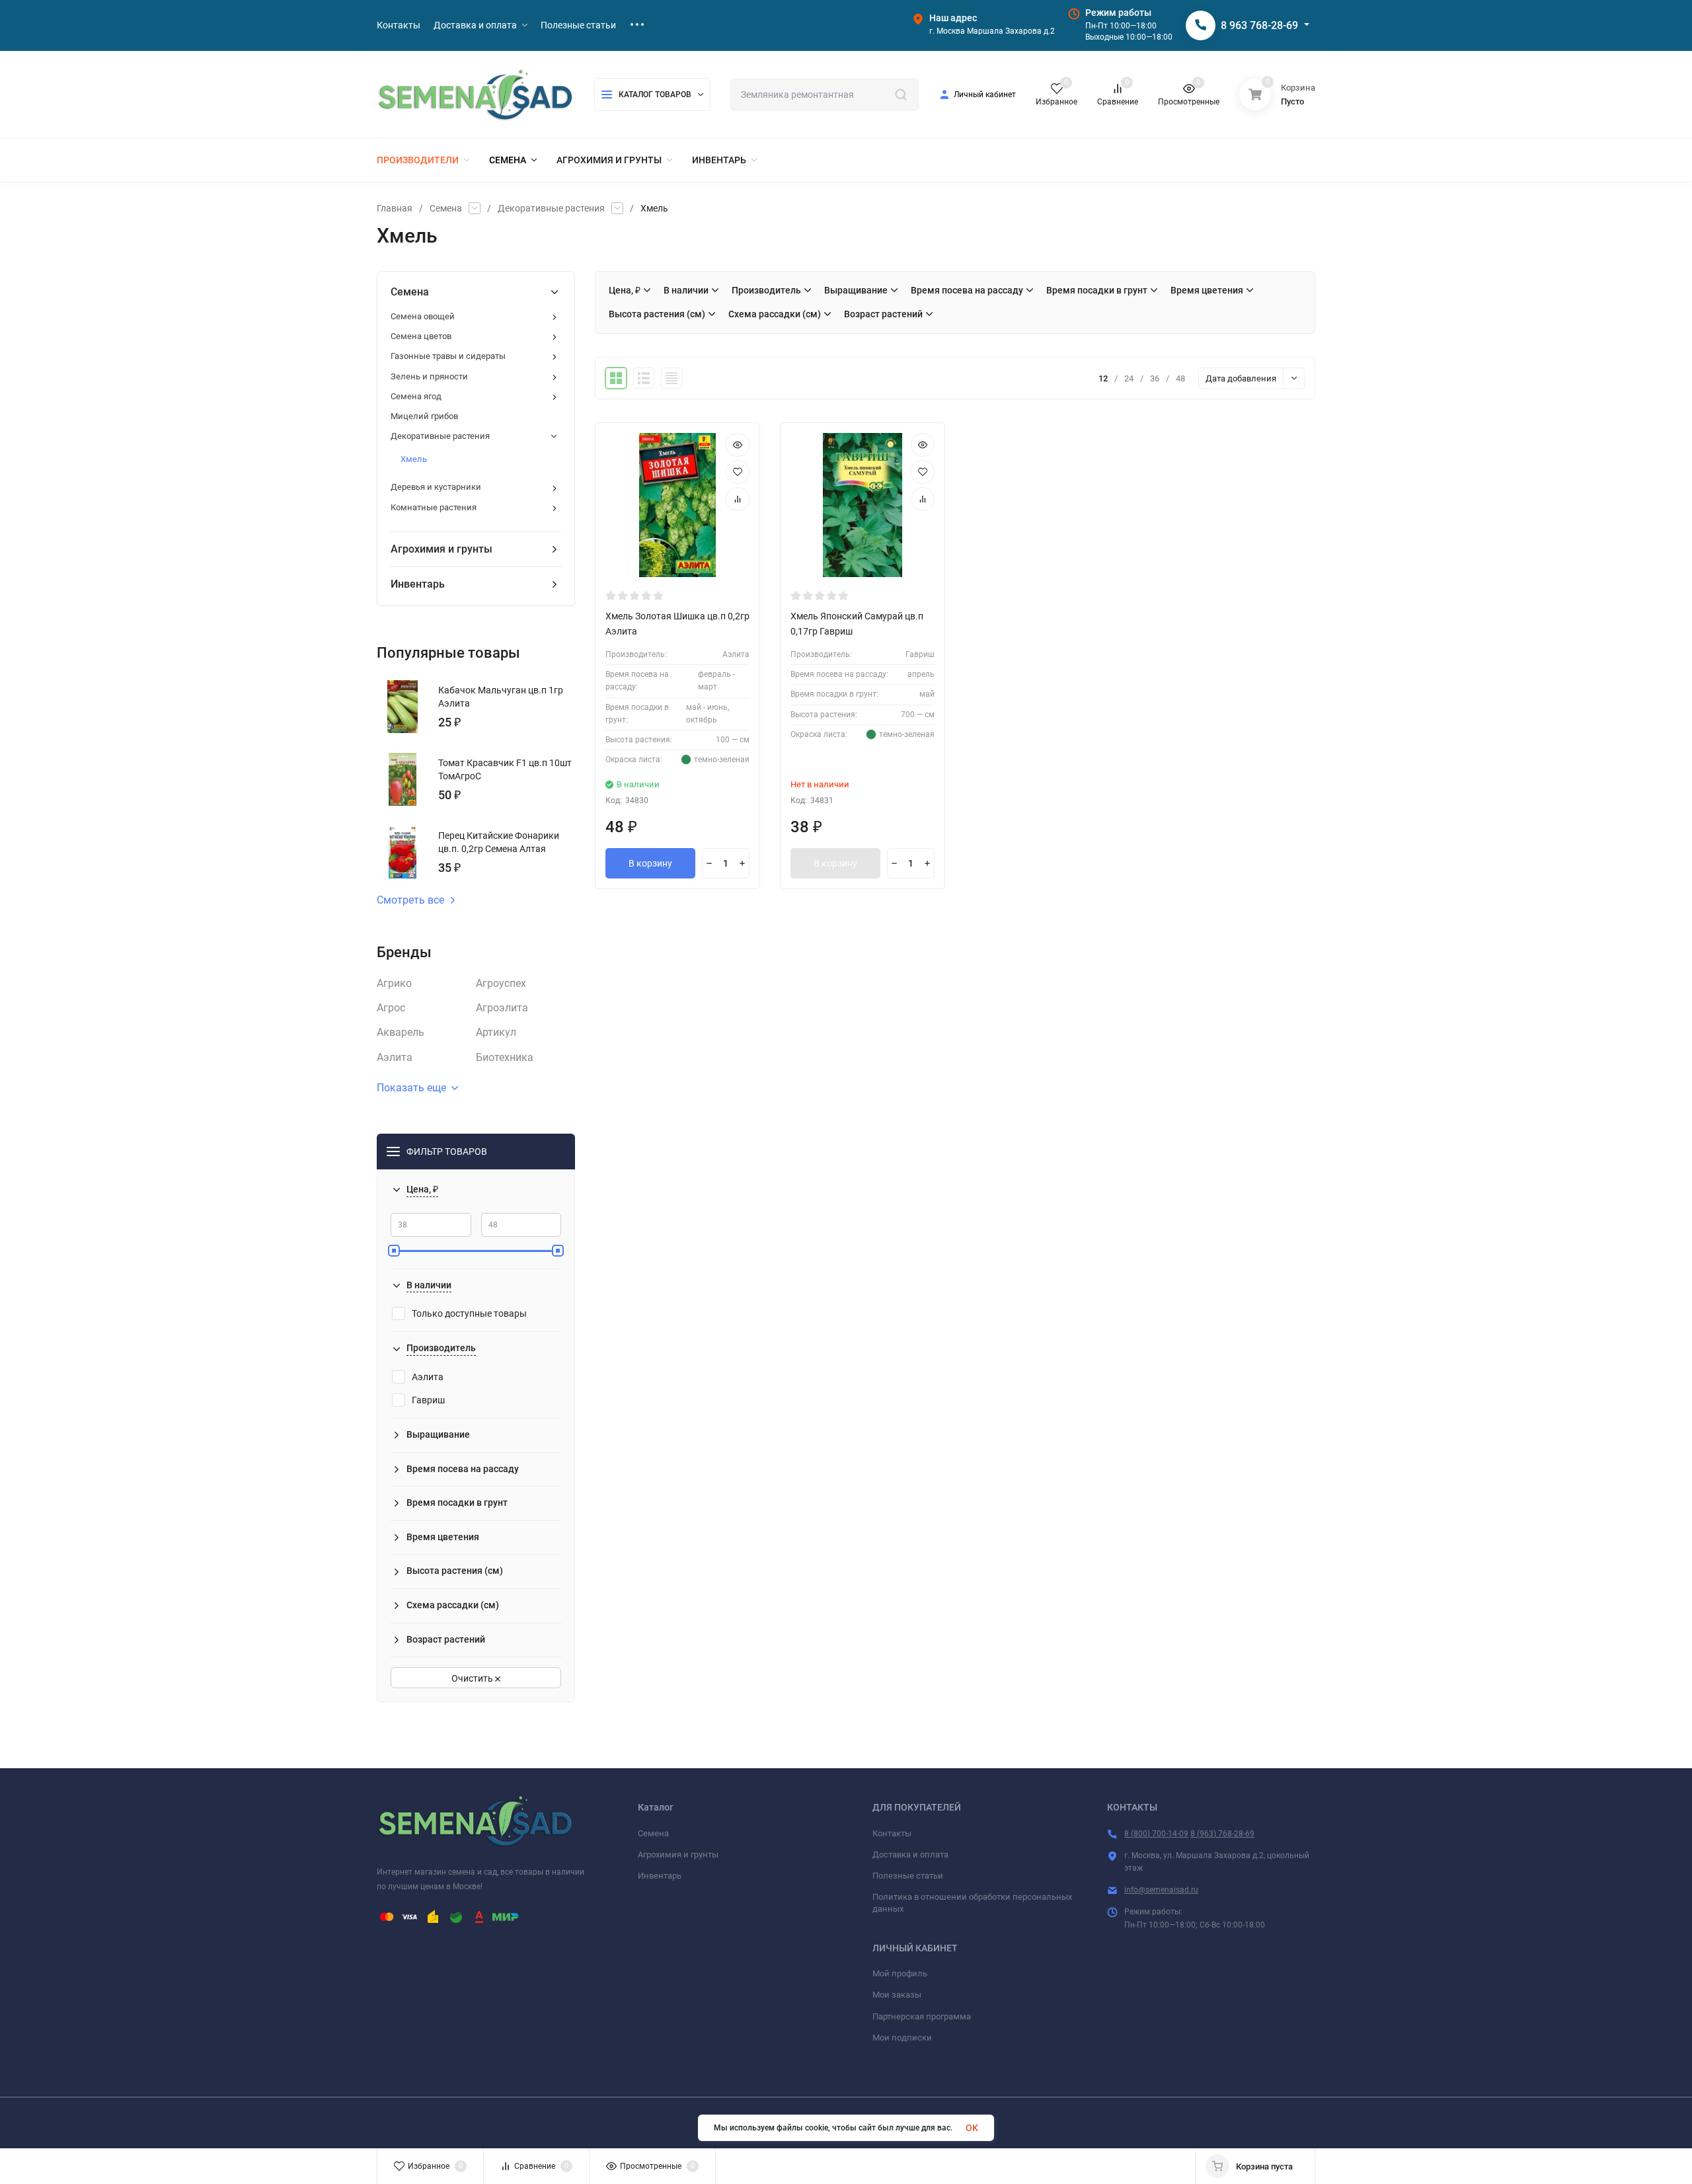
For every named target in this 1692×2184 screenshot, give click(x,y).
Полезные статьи (908, 1876)
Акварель (401, 1032)
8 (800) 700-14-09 (1156, 1834)
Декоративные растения (551, 208)
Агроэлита (502, 1008)
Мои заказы (897, 1995)
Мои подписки (902, 2038)
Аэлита (395, 1057)
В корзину (650, 863)
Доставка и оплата (910, 1854)
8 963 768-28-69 (1259, 25)
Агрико (394, 983)
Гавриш (428, 1400)
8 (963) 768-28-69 (1222, 1834)
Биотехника (505, 1057)
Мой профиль (900, 1973)
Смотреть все (410, 900)
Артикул (496, 1032)
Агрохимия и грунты (678, 1854)
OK (972, 2128)
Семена (446, 208)
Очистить (473, 1678)
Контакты (892, 1833)
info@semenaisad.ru (1161, 1890)
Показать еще (411, 1088)
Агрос (391, 1008)
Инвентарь (660, 1876)
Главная (395, 208)
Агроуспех (501, 983)
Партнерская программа (922, 2016)
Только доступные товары (469, 1313)
